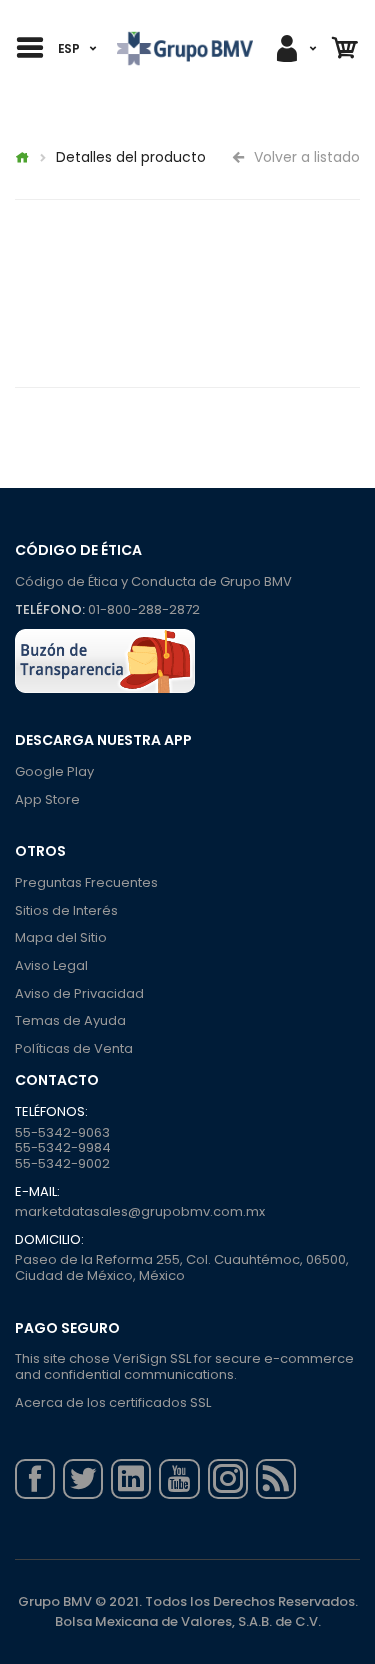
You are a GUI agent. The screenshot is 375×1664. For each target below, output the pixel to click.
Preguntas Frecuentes (86, 882)
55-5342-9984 (63, 1147)
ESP (69, 48)
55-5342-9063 (62, 1132)
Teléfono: (50, 609)
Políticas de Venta (74, 1048)
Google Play (54, 771)
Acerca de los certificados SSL (113, 1402)
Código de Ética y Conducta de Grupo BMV (153, 581)
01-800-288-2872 (144, 609)
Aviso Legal (51, 965)
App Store (47, 799)
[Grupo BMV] (185, 49)
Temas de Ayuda (70, 1020)
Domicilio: (49, 1240)
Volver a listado (305, 157)
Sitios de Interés (66, 910)
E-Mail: (37, 1192)
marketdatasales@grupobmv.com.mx (140, 1211)
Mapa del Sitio (61, 937)
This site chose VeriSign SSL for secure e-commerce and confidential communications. (184, 1366)
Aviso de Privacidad (79, 993)
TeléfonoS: (51, 1112)
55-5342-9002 (62, 1163)
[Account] (295, 48)
